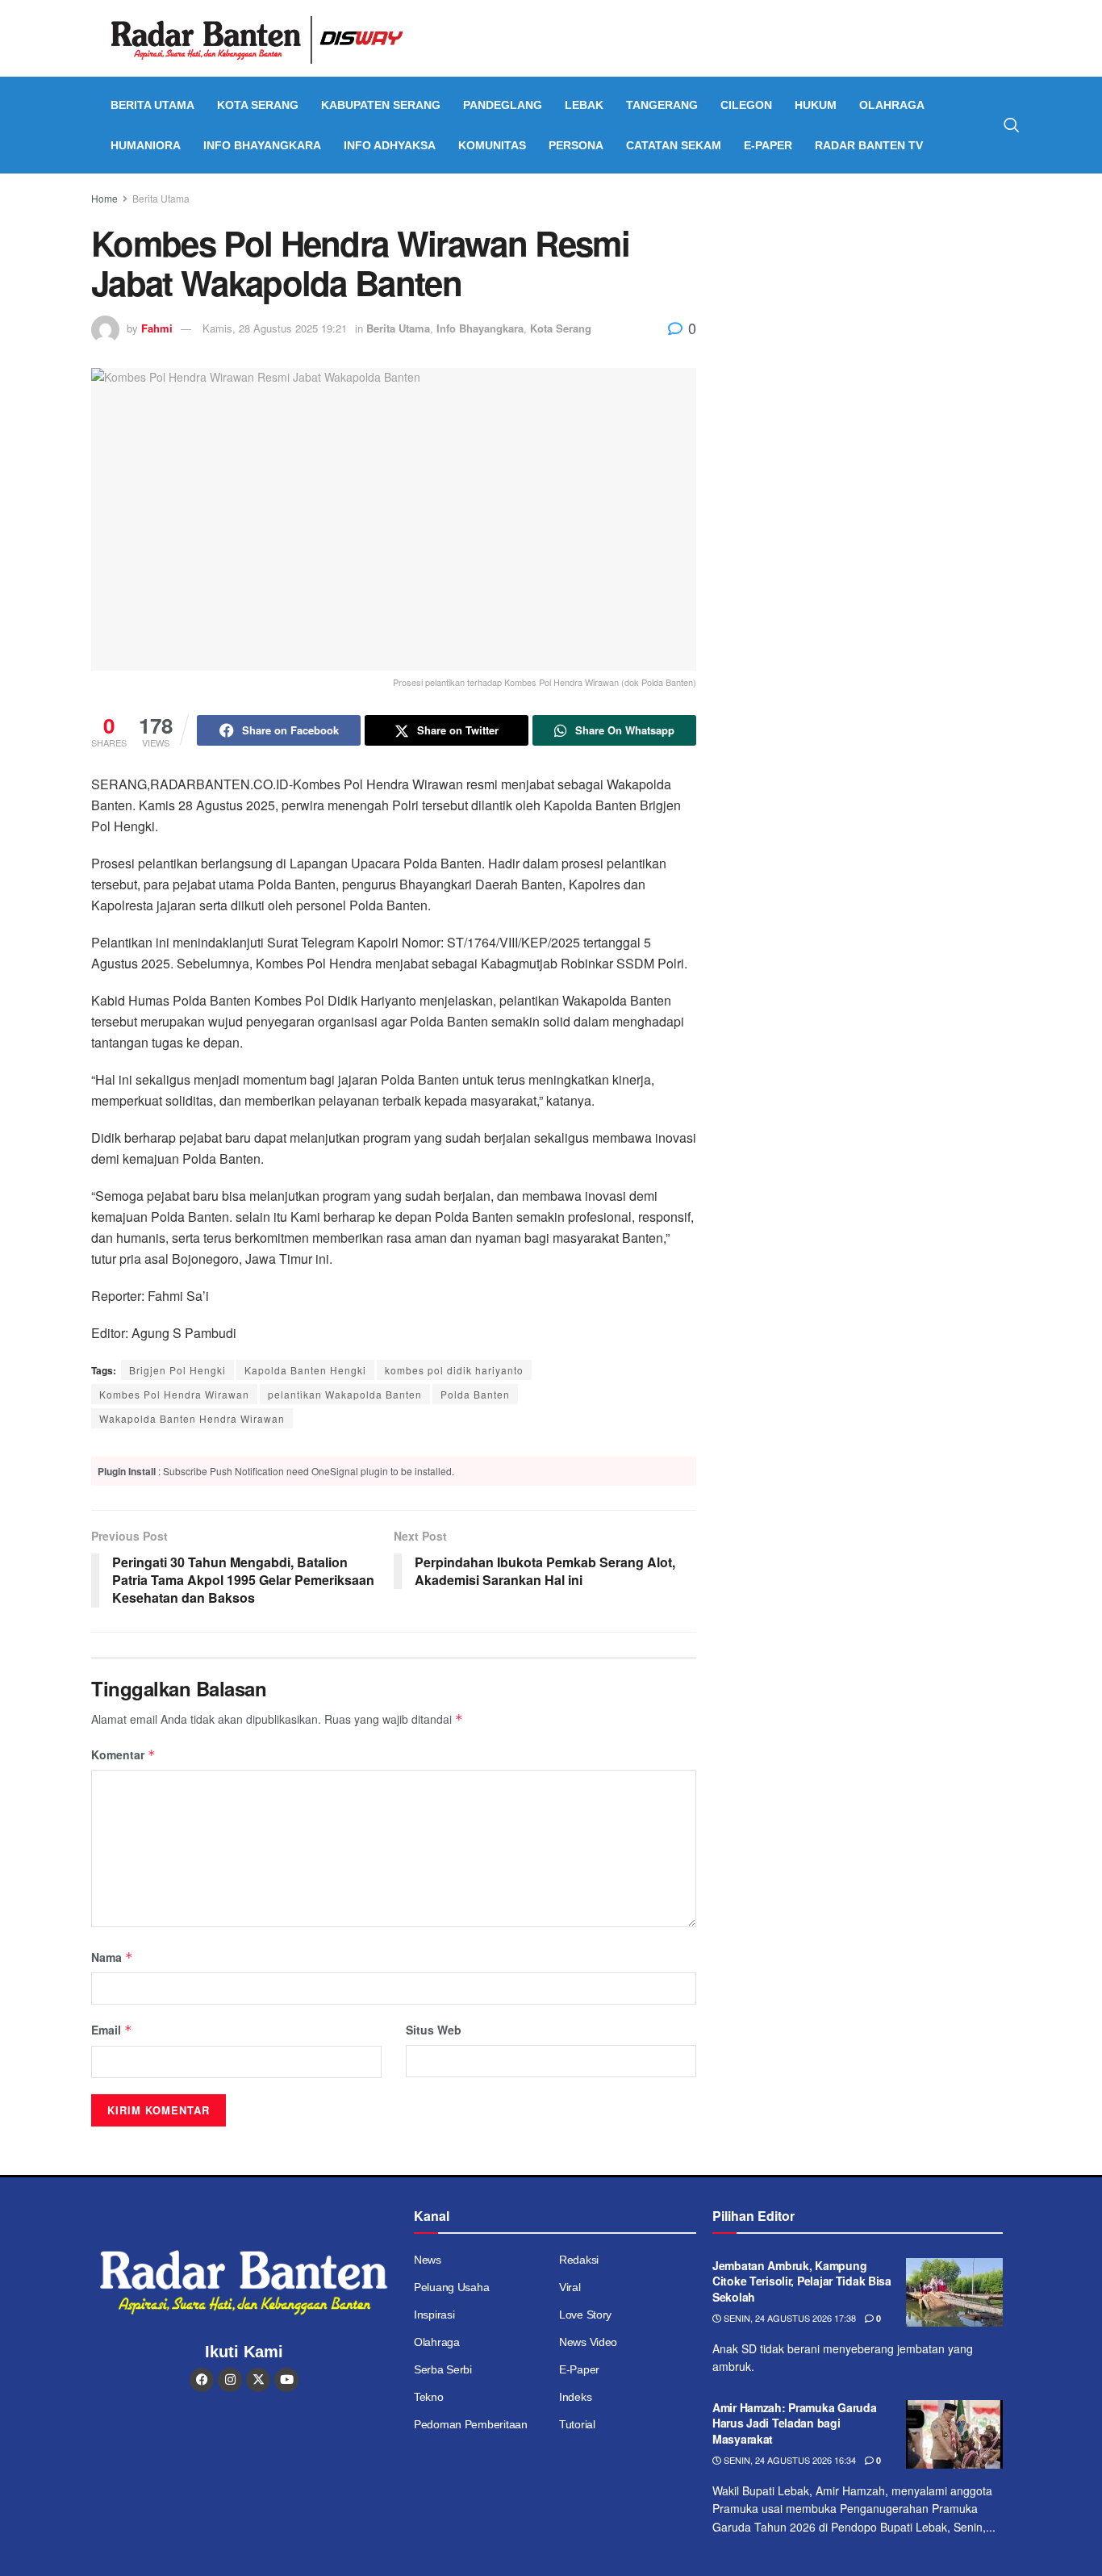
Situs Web (434, 2030)
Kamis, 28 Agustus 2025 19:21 (275, 328)
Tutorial (577, 2424)
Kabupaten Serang (381, 105)
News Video (588, 2342)
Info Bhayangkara (262, 145)
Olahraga (892, 105)
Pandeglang (503, 105)
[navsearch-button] (1012, 125)
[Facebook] (202, 2380)
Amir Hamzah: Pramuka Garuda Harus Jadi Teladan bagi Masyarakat (794, 2423)
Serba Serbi (443, 2369)
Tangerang (662, 105)
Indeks (575, 2397)
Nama (112, 1957)
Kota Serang (258, 105)
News (428, 2260)
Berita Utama (152, 105)
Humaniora (146, 145)
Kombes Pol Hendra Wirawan (174, 1394)
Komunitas (492, 145)
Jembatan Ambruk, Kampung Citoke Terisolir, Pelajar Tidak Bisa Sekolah (802, 2281)
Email (112, 2030)
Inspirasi (434, 2315)
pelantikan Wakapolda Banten (345, 1394)
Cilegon (746, 105)
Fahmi (157, 328)
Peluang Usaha (451, 2287)
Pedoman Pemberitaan (471, 2424)
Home (104, 198)
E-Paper (768, 145)
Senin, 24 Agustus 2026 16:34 (789, 2460)
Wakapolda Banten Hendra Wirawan (192, 1418)
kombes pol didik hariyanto (454, 1370)
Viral (570, 2287)
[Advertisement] (872, 311)
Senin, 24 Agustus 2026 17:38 (789, 2318)
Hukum (816, 105)
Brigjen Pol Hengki (177, 1370)
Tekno (429, 2397)
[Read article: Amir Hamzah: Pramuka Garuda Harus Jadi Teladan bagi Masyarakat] (954, 2435)
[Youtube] (286, 2380)
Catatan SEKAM (674, 145)
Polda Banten (475, 1394)
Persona (576, 145)
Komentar (123, 1754)
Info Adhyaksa (390, 145)
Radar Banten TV (869, 145)
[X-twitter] (258, 2380)
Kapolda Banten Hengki (305, 1370)
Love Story (585, 2315)
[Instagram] (230, 2380)
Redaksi (579, 2260)
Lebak (584, 105)
